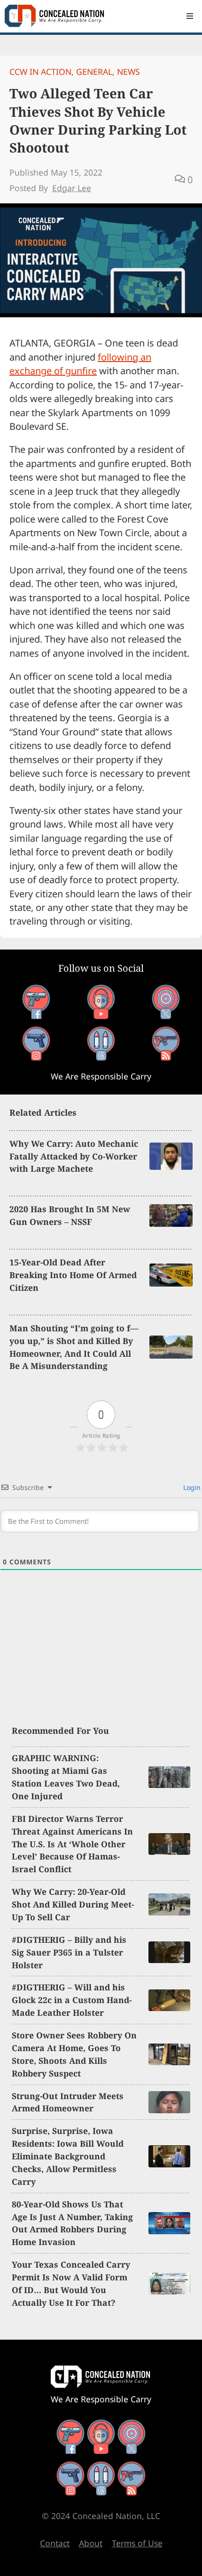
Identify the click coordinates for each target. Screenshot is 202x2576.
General (94, 72)
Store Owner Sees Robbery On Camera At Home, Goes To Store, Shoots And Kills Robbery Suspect (74, 2054)
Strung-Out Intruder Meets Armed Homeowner (68, 2102)
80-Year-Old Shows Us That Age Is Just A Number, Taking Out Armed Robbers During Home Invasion (72, 2223)
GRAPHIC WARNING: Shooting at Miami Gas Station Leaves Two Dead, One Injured (66, 1777)
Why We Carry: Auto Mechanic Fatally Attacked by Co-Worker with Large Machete (74, 1156)
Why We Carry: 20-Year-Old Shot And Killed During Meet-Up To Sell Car (73, 1904)
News (128, 72)
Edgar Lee (72, 188)
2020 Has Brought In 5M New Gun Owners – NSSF (70, 1215)
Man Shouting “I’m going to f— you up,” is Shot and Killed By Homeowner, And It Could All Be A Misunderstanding (74, 1347)
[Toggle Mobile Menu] (190, 16)
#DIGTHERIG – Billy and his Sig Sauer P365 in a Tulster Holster (69, 1952)
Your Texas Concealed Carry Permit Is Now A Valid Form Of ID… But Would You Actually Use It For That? (71, 2283)
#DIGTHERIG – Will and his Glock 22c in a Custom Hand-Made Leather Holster (72, 2000)
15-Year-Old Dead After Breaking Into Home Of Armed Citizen (73, 1275)
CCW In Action (40, 72)
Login (191, 1487)
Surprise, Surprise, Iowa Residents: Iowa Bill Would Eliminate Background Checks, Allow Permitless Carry (68, 2156)
